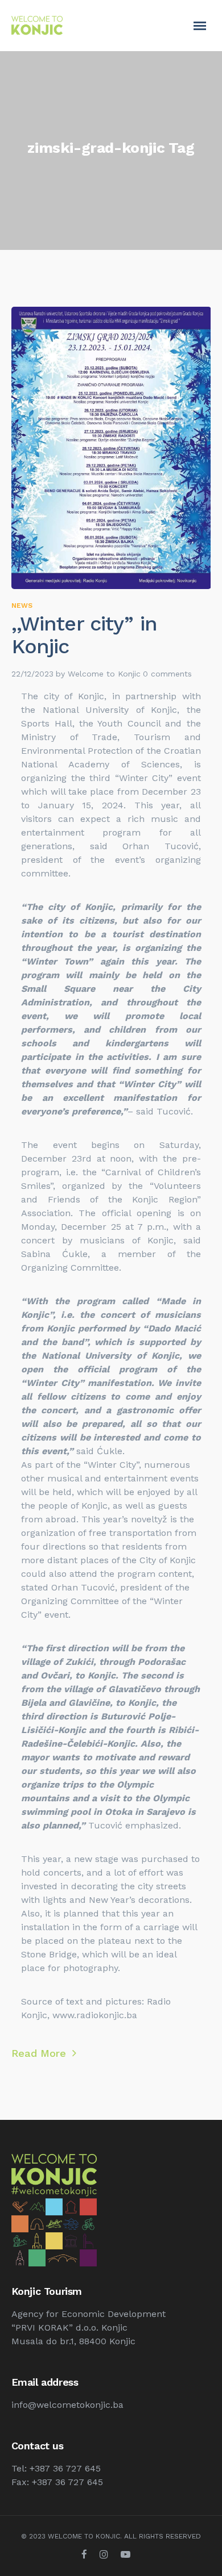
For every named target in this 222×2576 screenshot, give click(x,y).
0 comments (167, 674)
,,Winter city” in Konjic (85, 635)
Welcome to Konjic (104, 674)
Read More (40, 2053)
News (22, 606)
